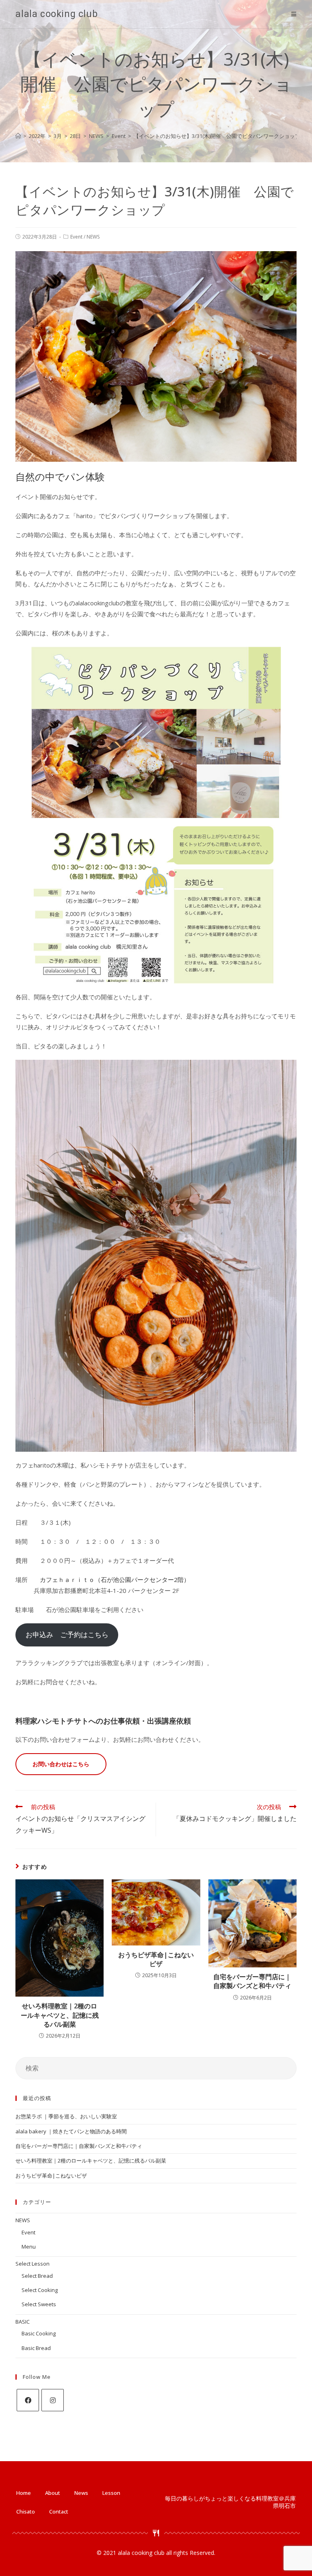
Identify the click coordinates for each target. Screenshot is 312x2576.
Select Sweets (39, 2304)
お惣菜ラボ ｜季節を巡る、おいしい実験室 (66, 2116)
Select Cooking (40, 2290)
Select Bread (37, 2276)
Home (24, 2493)
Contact (59, 2511)
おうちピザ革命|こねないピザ (156, 1959)
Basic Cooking (39, 2333)
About (53, 2493)
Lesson (111, 2493)
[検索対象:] (156, 2068)
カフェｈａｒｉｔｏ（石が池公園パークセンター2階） (115, 1580)
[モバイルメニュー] (294, 14)
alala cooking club (56, 14)
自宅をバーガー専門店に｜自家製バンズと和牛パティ (252, 1981)
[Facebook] (28, 2400)
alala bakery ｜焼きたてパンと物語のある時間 (71, 2131)
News (81, 2493)
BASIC (23, 2322)
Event (76, 237)
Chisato (26, 2511)
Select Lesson (32, 2264)
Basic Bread (36, 2348)
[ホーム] (18, 136)
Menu (29, 2247)
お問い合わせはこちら (61, 1764)
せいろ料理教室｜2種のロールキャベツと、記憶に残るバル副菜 (60, 2015)
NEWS (93, 237)
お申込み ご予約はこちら (67, 1634)
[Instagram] (53, 2400)
